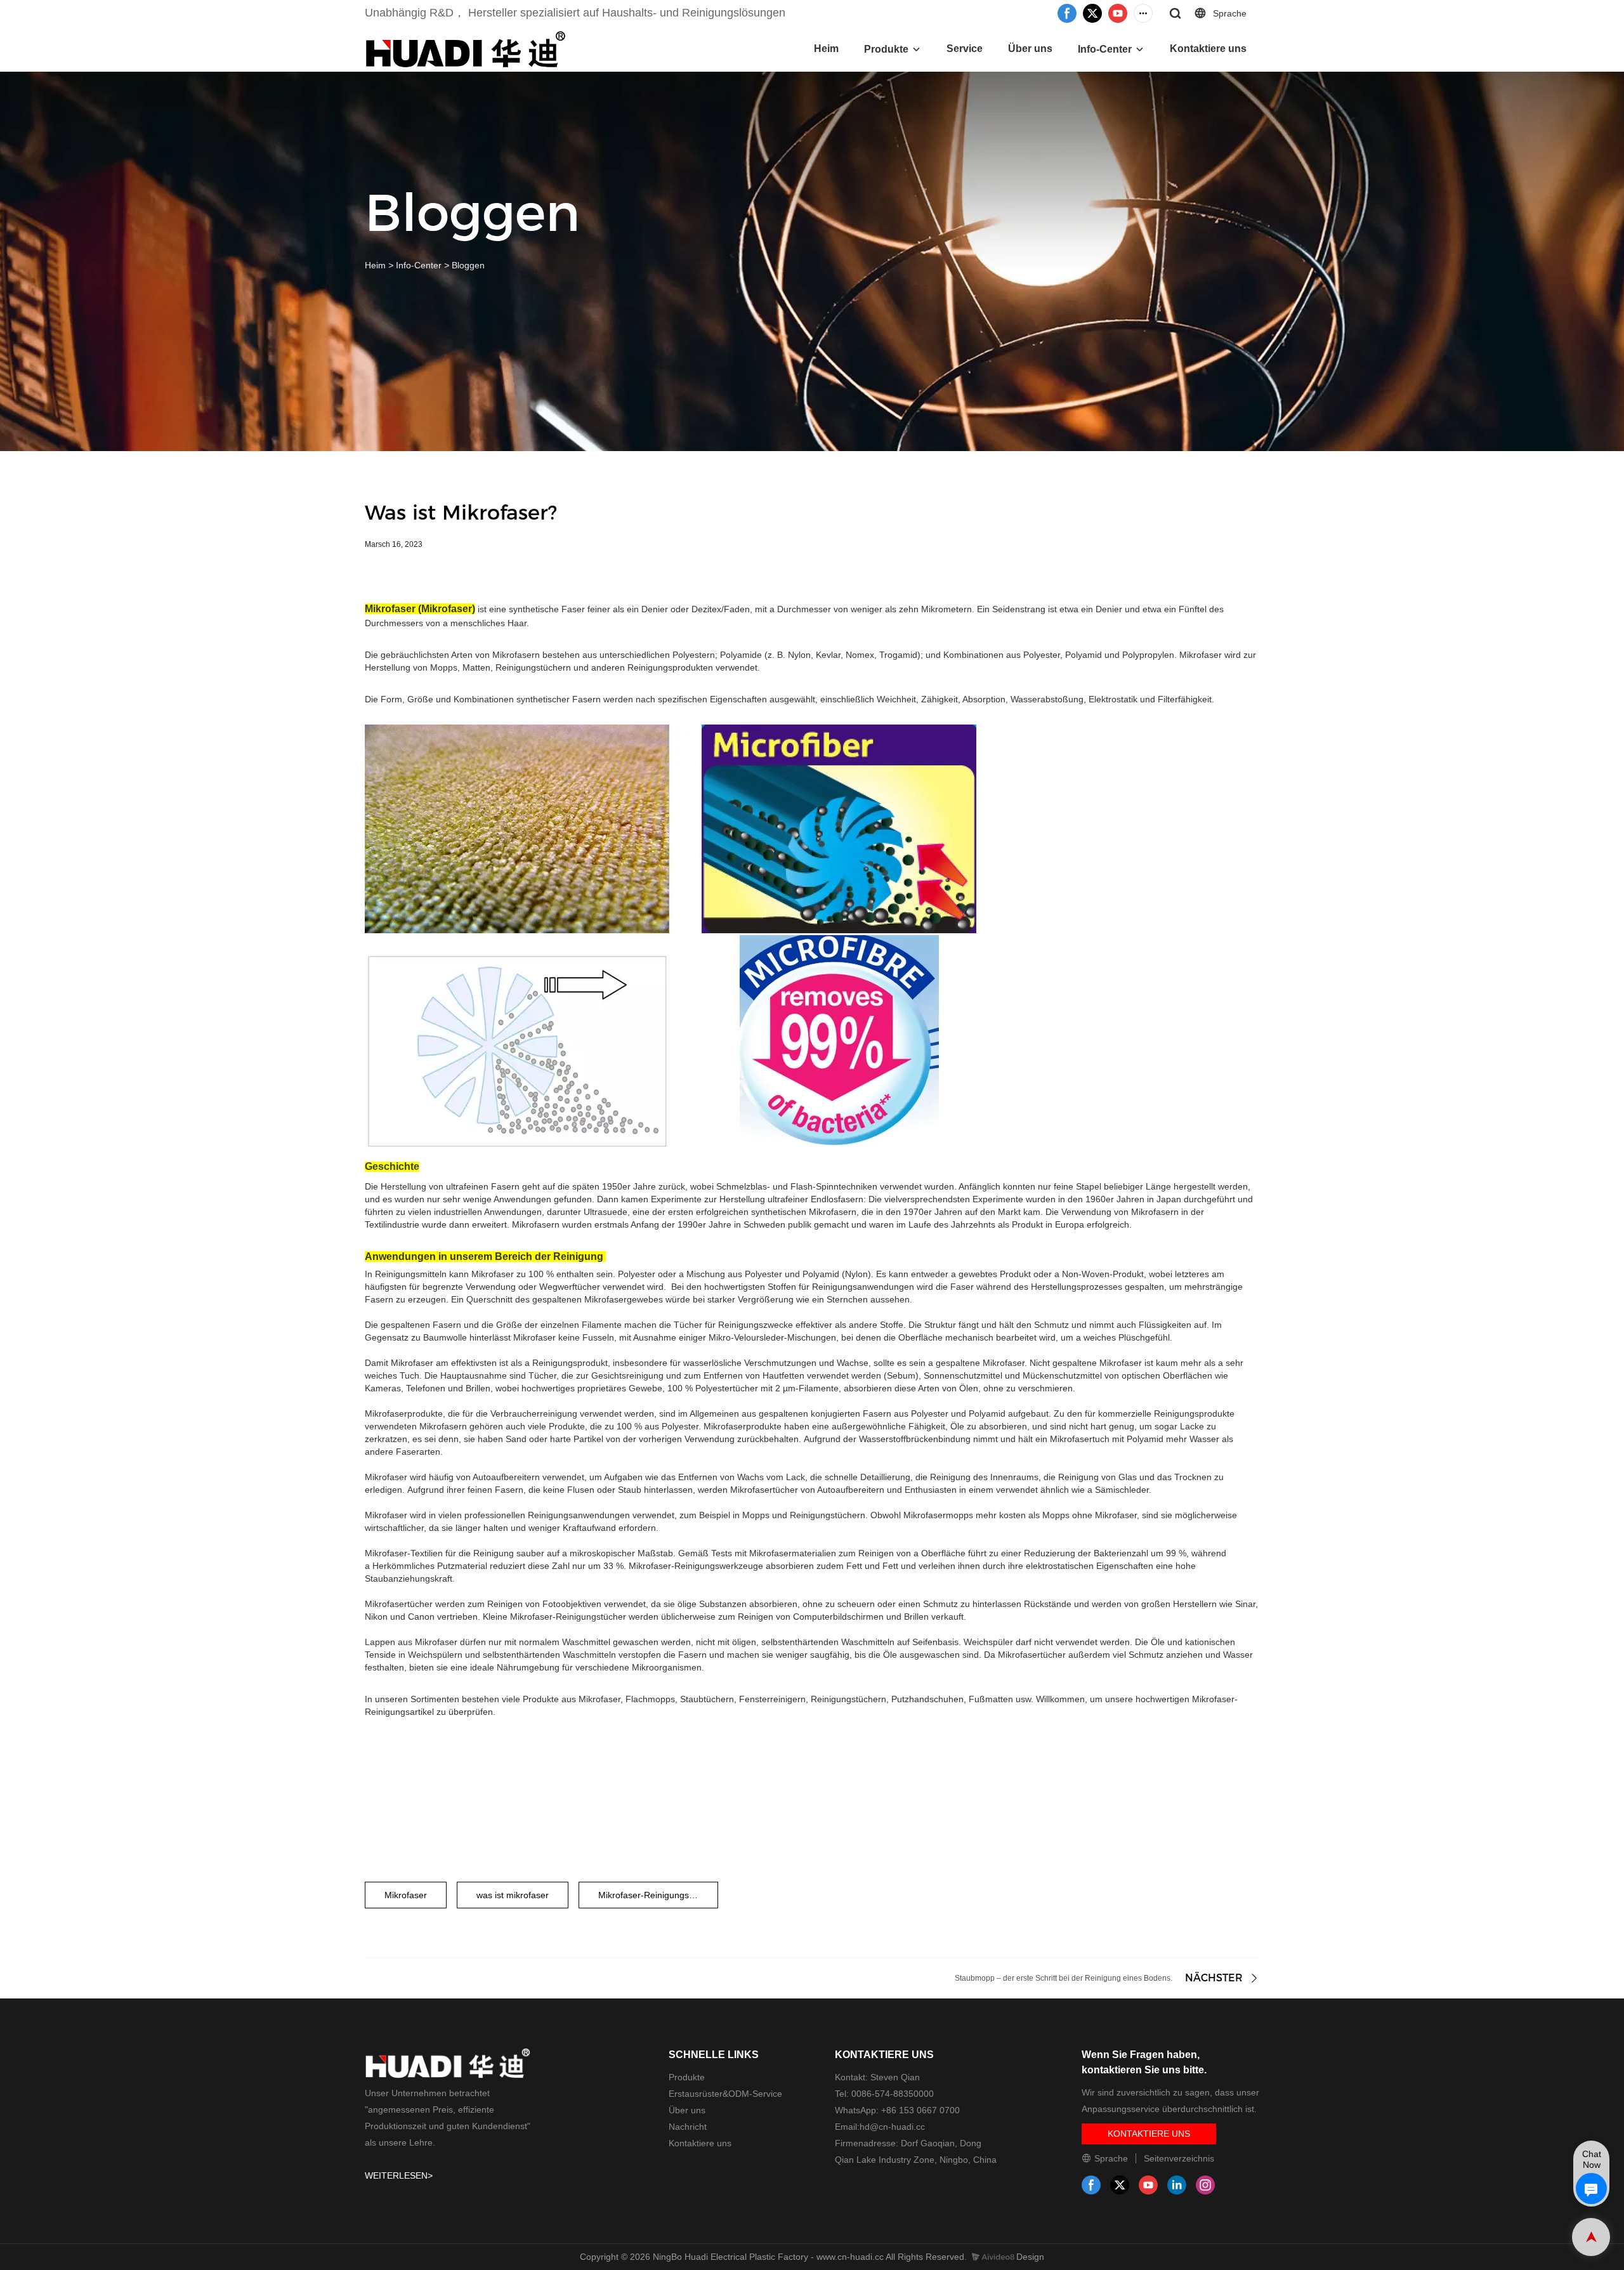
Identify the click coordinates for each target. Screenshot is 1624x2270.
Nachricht (688, 2127)
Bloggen (468, 265)
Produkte (886, 49)
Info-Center (1105, 49)
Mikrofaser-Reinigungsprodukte (658, 1895)
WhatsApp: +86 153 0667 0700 (897, 2110)
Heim (826, 49)
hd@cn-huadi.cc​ (892, 2127)
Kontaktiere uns (1208, 49)
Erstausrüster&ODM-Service (725, 2094)
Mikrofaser (406, 1895)
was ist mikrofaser (513, 1895)
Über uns (1030, 49)
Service (965, 49)
